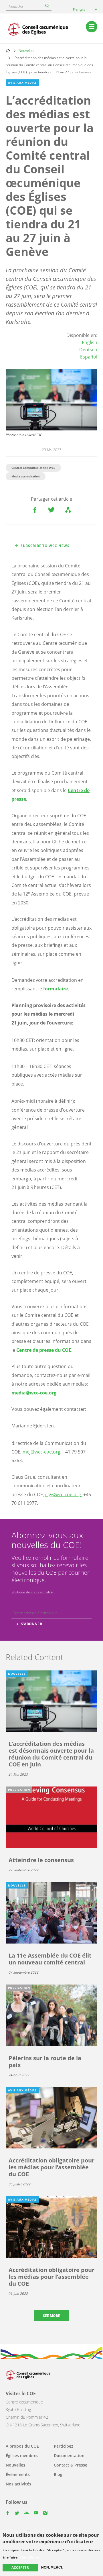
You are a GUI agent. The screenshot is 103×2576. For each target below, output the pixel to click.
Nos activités (18, 2484)
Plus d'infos (29, 2557)
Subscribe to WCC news (45, 546)
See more (51, 2316)
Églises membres (22, 2455)
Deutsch (88, 350)
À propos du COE (22, 2446)
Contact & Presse (71, 2465)
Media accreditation (26, 476)
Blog (58, 2474)
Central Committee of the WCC (33, 468)
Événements (18, 2474)
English (90, 342)
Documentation (69, 2455)
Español (89, 357)
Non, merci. (52, 2567)
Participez (64, 2446)
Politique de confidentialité (32, 1592)
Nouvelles (26, 51)
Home (8, 50)
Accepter (20, 2568)
